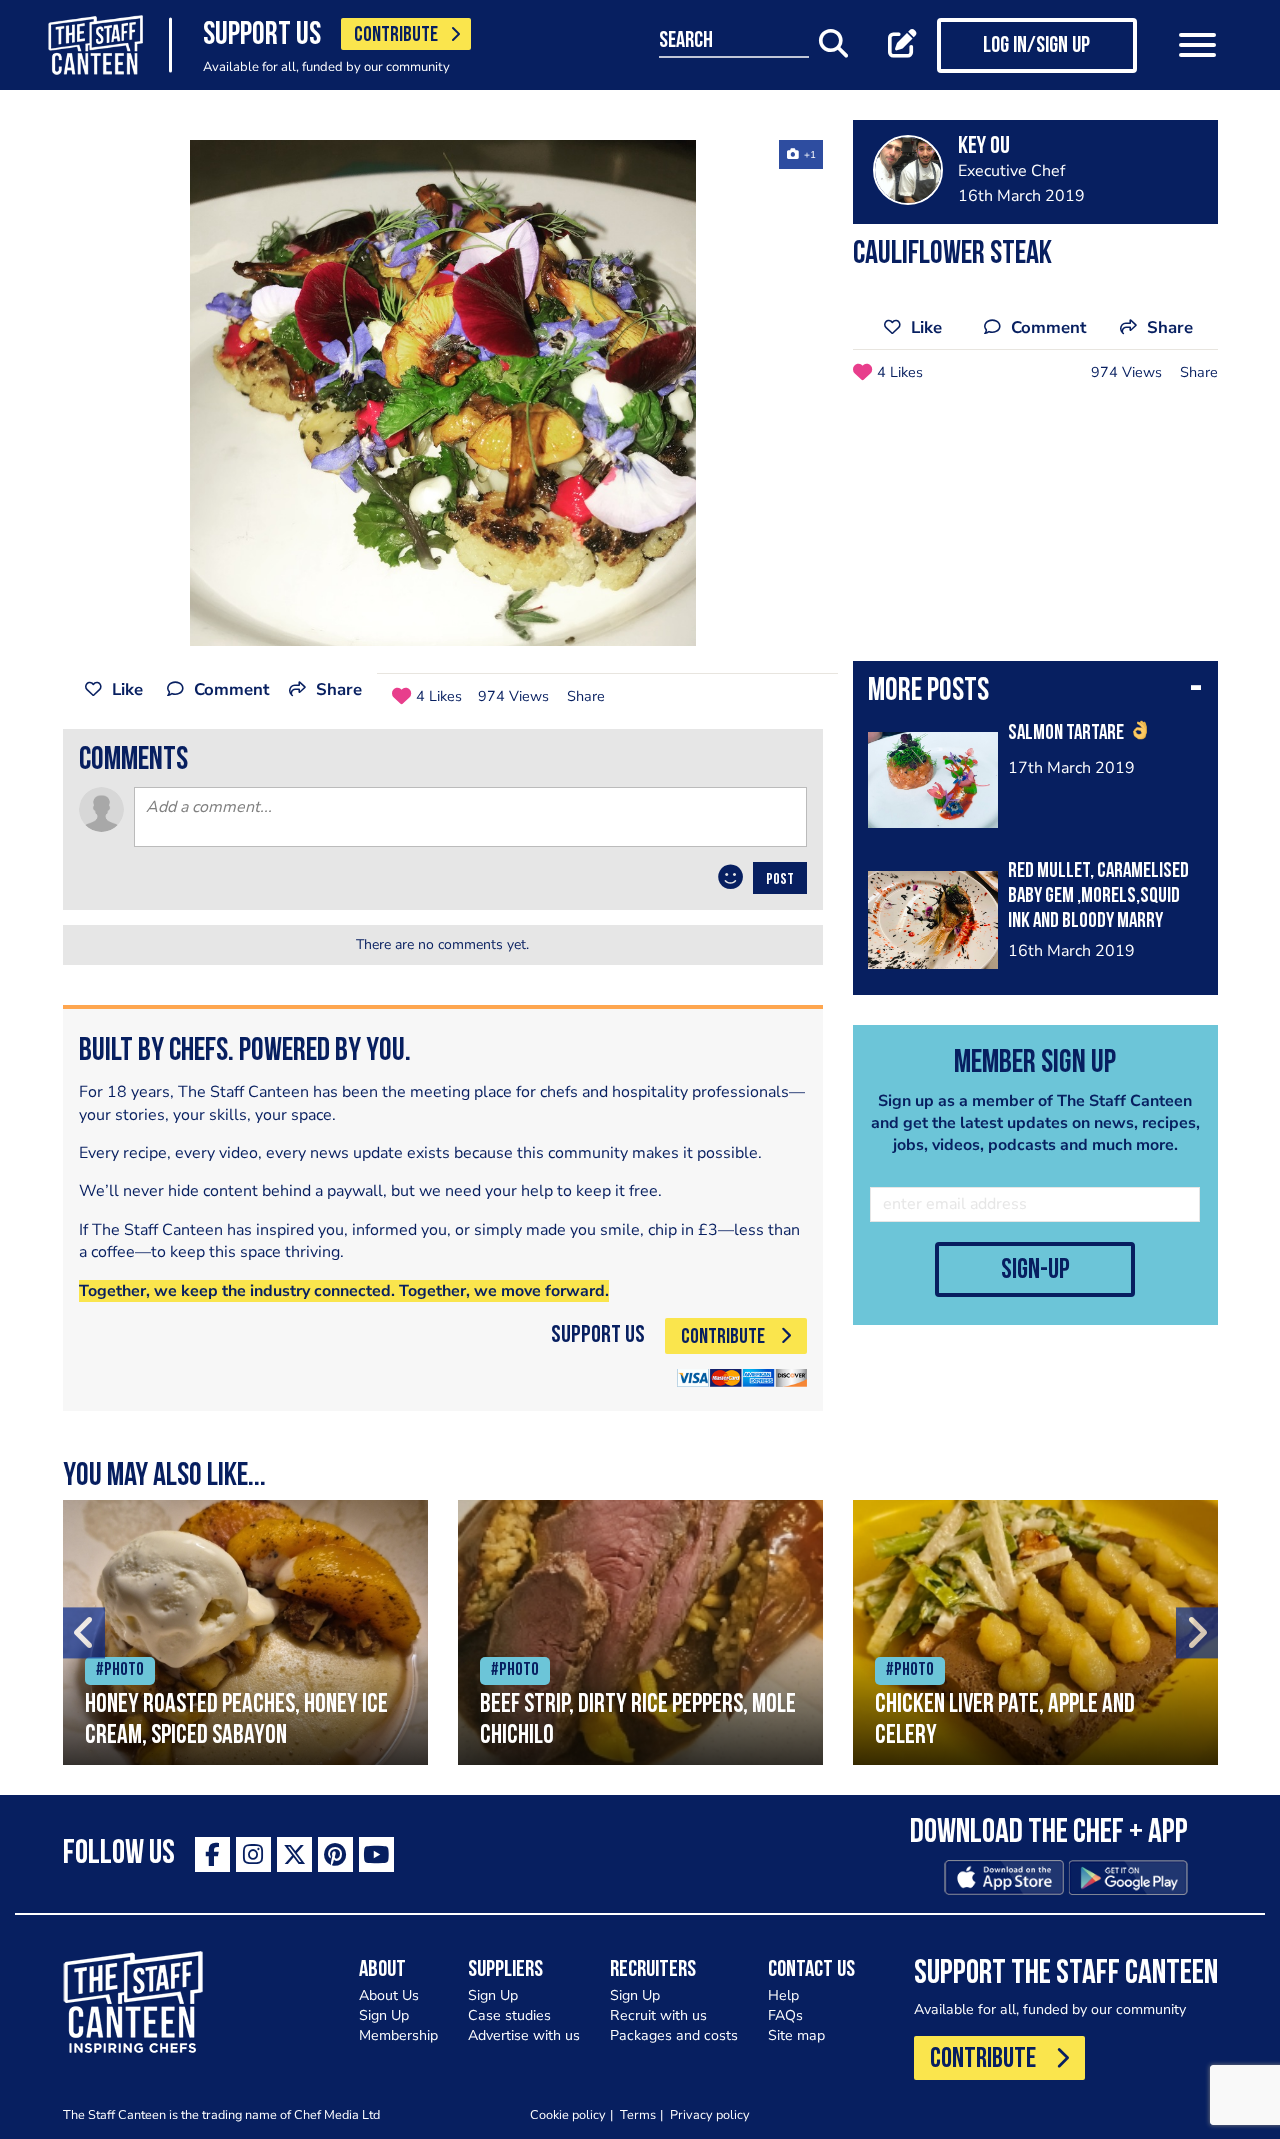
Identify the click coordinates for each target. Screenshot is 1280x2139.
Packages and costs (674, 2035)
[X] (294, 1854)
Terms (638, 2114)
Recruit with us (658, 2015)
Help (783, 1995)
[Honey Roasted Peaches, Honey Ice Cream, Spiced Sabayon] (245, 1632)
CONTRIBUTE (396, 35)
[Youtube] (376, 1854)
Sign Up (384, 2015)
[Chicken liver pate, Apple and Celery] (1035, 1632)
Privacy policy (710, 2114)
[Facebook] (212, 1854)
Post (780, 880)
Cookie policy (568, 2114)
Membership (398, 2035)
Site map (796, 2035)
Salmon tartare (1067, 733)
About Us (389, 1995)
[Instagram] (253, 1854)
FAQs (785, 2015)
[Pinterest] (335, 1854)
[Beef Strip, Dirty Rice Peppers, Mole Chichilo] (640, 1632)
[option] (443, 393)
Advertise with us (524, 2035)
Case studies (509, 2015)
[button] (1035, 693)
